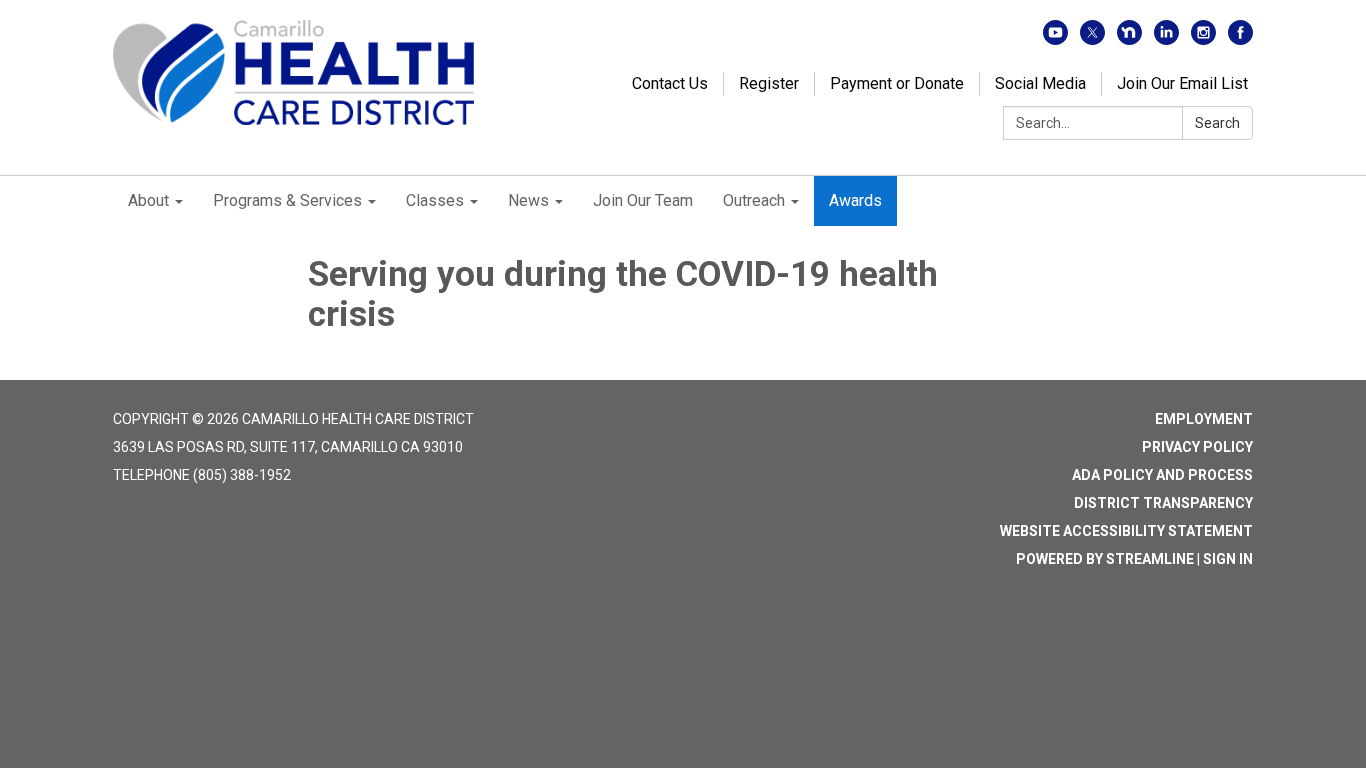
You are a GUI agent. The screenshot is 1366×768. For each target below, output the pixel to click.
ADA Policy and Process (1162, 475)
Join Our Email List (1182, 83)
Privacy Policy (1197, 447)
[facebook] (1240, 39)
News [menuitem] (528, 200)
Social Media (1040, 83)
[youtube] (1055, 39)
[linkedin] (1166, 39)
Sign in (1228, 559)
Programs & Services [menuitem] (287, 200)
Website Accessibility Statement (1126, 531)
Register (769, 83)
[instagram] (1203, 39)
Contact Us (670, 83)
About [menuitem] (148, 200)
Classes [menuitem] (435, 200)
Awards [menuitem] (855, 200)
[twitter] (1092, 39)
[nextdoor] (1129, 39)
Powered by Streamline (1105, 559)
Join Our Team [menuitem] (643, 200)
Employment (1204, 419)
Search (1217, 123)
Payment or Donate (897, 83)
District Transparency (1163, 503)
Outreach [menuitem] (754, 200)
